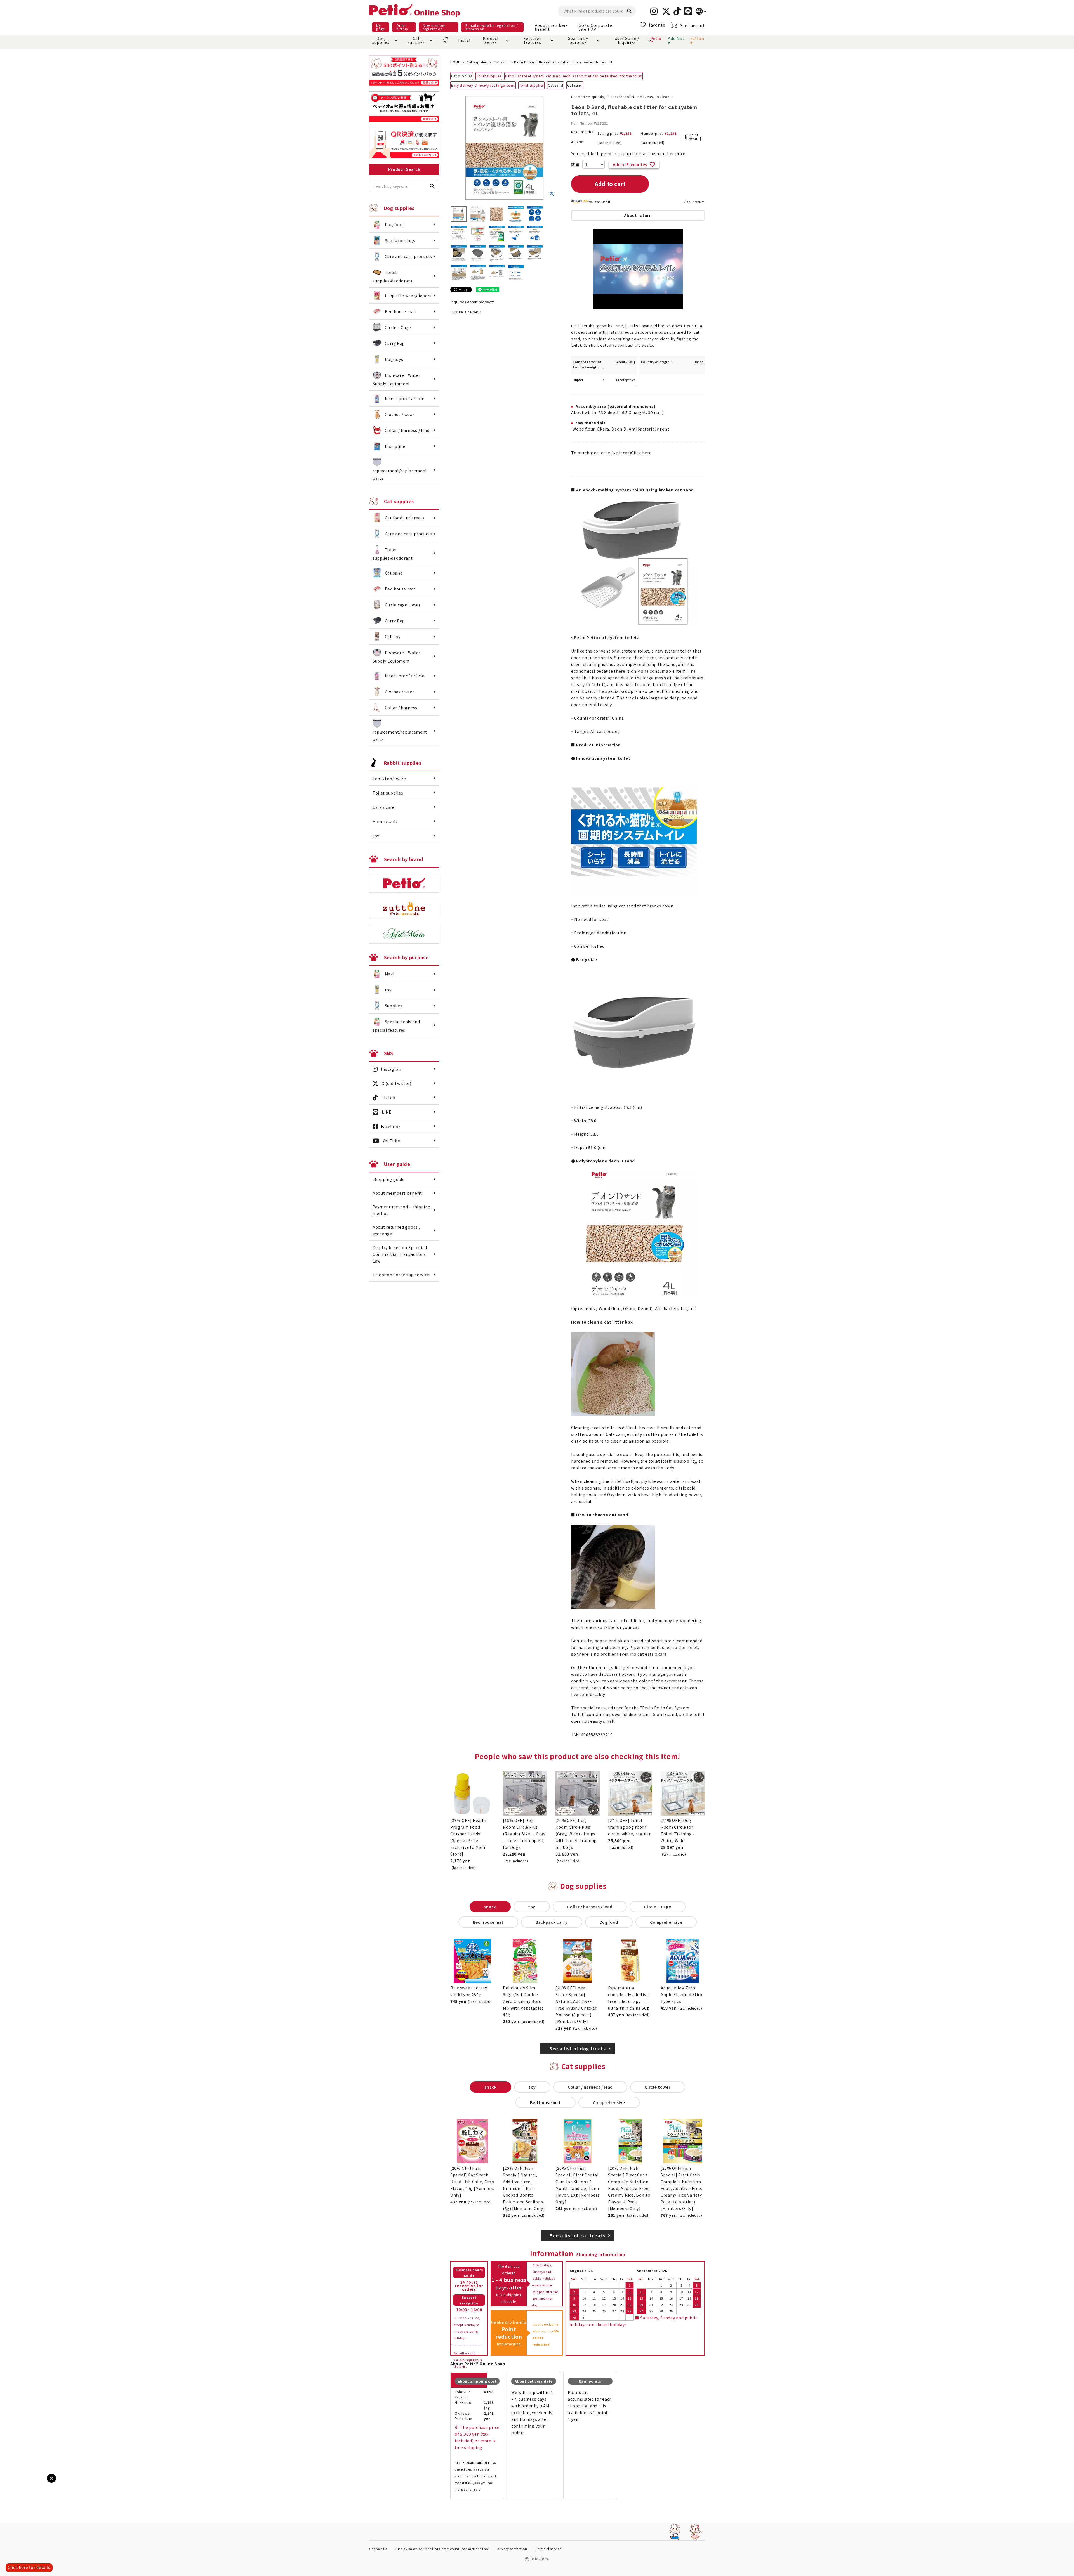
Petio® (656, 40)
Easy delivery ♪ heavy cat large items (483, 85)
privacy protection (512, 2549)
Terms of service (548, 2549)
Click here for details (29, 2567)
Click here (641, 453)
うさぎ (445, 40)
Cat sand (501, 62)
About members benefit (551, 27)
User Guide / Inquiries (627, 40)
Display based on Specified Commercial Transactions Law (400, 1254)
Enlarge (14, 2483)
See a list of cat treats (578, 2235)
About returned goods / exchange (396, 1230)
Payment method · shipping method (402, 1210)
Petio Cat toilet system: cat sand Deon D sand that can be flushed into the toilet (573, 76)
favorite (657, 25)
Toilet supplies (489, 76)
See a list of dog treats (578, 2048)
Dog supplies (381, 40)
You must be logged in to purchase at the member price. (629, 153)
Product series (491, 40)
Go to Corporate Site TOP (595, 27)
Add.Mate (676, 40)
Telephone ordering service (401, 1275)
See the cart (693, 25)
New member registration (434, 27)
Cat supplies (416, 40)
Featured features (533, 40)
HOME (455, 62)
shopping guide (389, 1179)
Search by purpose (578, 40)
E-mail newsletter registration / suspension (492, 27)
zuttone (697, 40)
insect (464, 40)
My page (381, 27)
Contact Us (378, 2549)
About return (695, 202)
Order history (402, 27)
